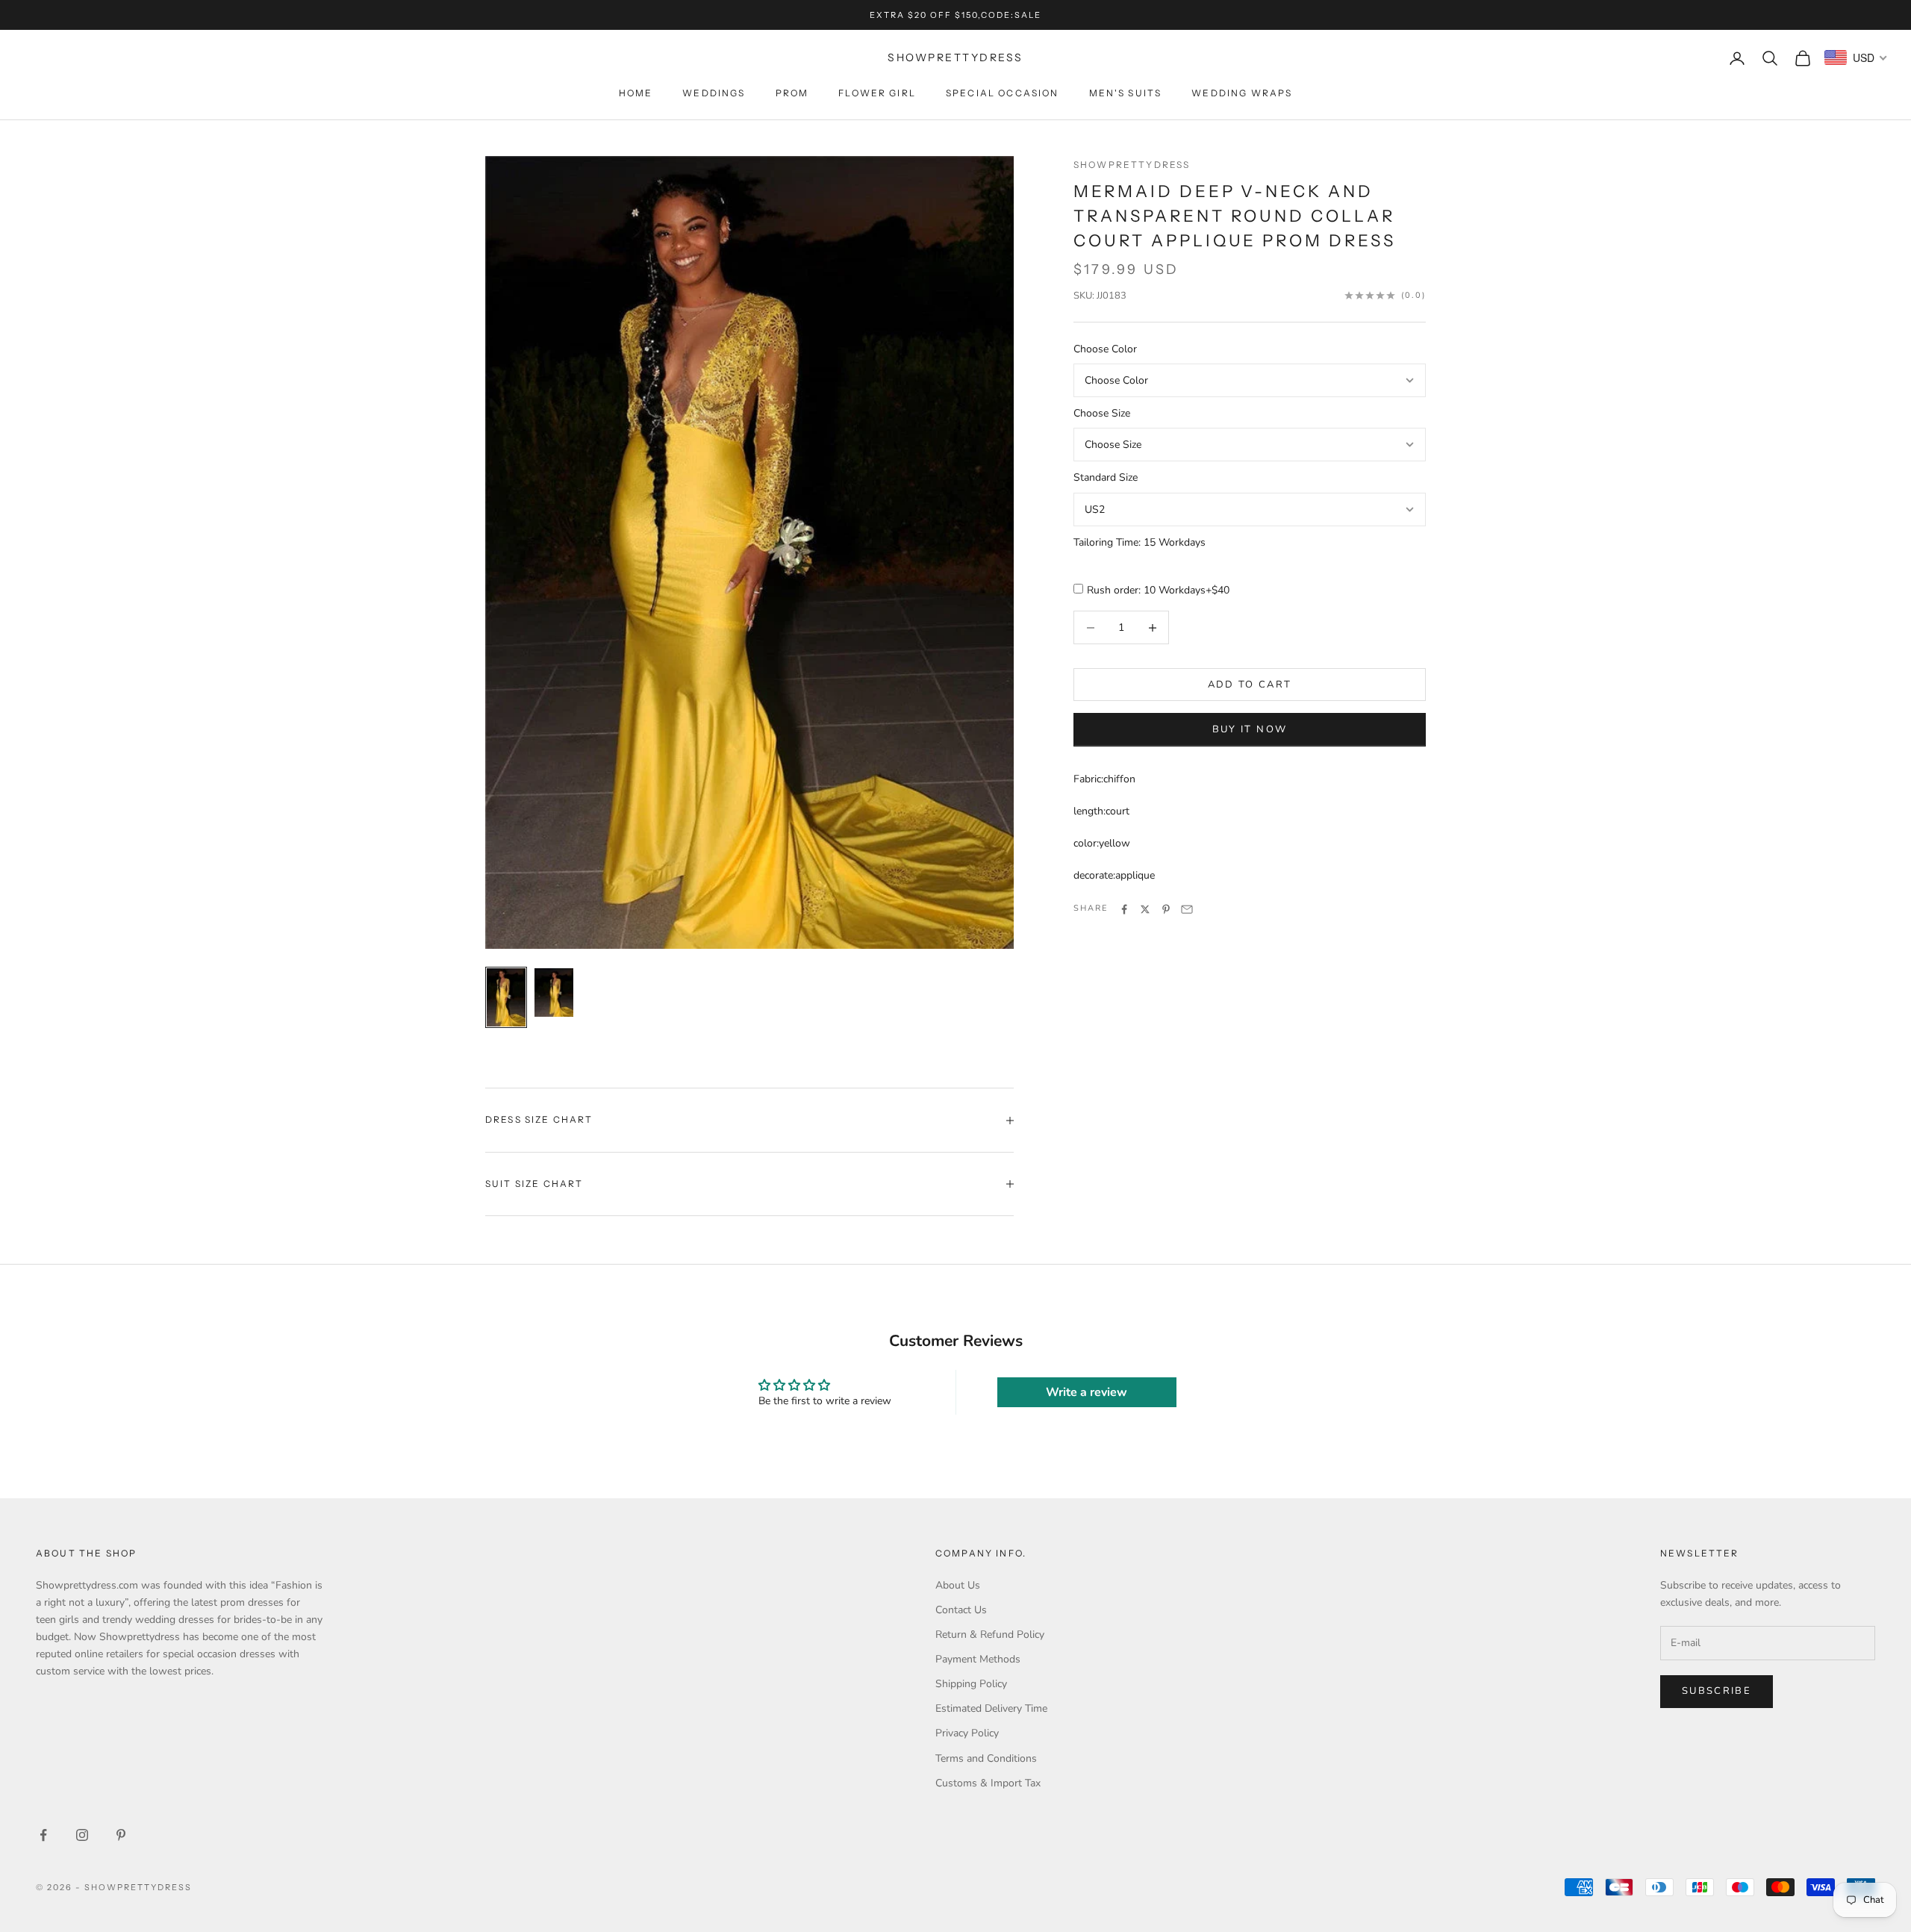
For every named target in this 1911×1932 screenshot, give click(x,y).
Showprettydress (1132, 165)
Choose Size (1102, 414)
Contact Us (961, 1610)
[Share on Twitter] (1145, 909)
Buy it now (1250, 729)
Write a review (1087, 1392)
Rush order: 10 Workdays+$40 (1158, 590)
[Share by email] (1187, 909)
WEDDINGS (714, 93)
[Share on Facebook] (1124, 909)
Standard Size (1106, 478)
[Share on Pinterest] (1166, 909)
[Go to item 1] (506, 997)
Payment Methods (978, 1659)
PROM (792, 93)
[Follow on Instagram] (82, 1835)
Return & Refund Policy (990, 1635)
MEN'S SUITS (1126, 93)
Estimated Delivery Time (991, 1708)
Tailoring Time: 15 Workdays (1140, 542)
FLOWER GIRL (877, 93)
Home (636, 93)
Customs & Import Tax (988, 1783)
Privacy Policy (967, 1733)
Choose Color (1105, 350)
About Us (958, 1585)
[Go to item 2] (554, 993)
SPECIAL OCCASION (1003, 93)
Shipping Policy (971, 1684)
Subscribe (1717, 1691)
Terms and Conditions (986, 1758)
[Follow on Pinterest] (121, 1835)
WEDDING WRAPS (1242, 93)
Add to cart (1250, 685)
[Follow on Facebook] (43, 1835)
